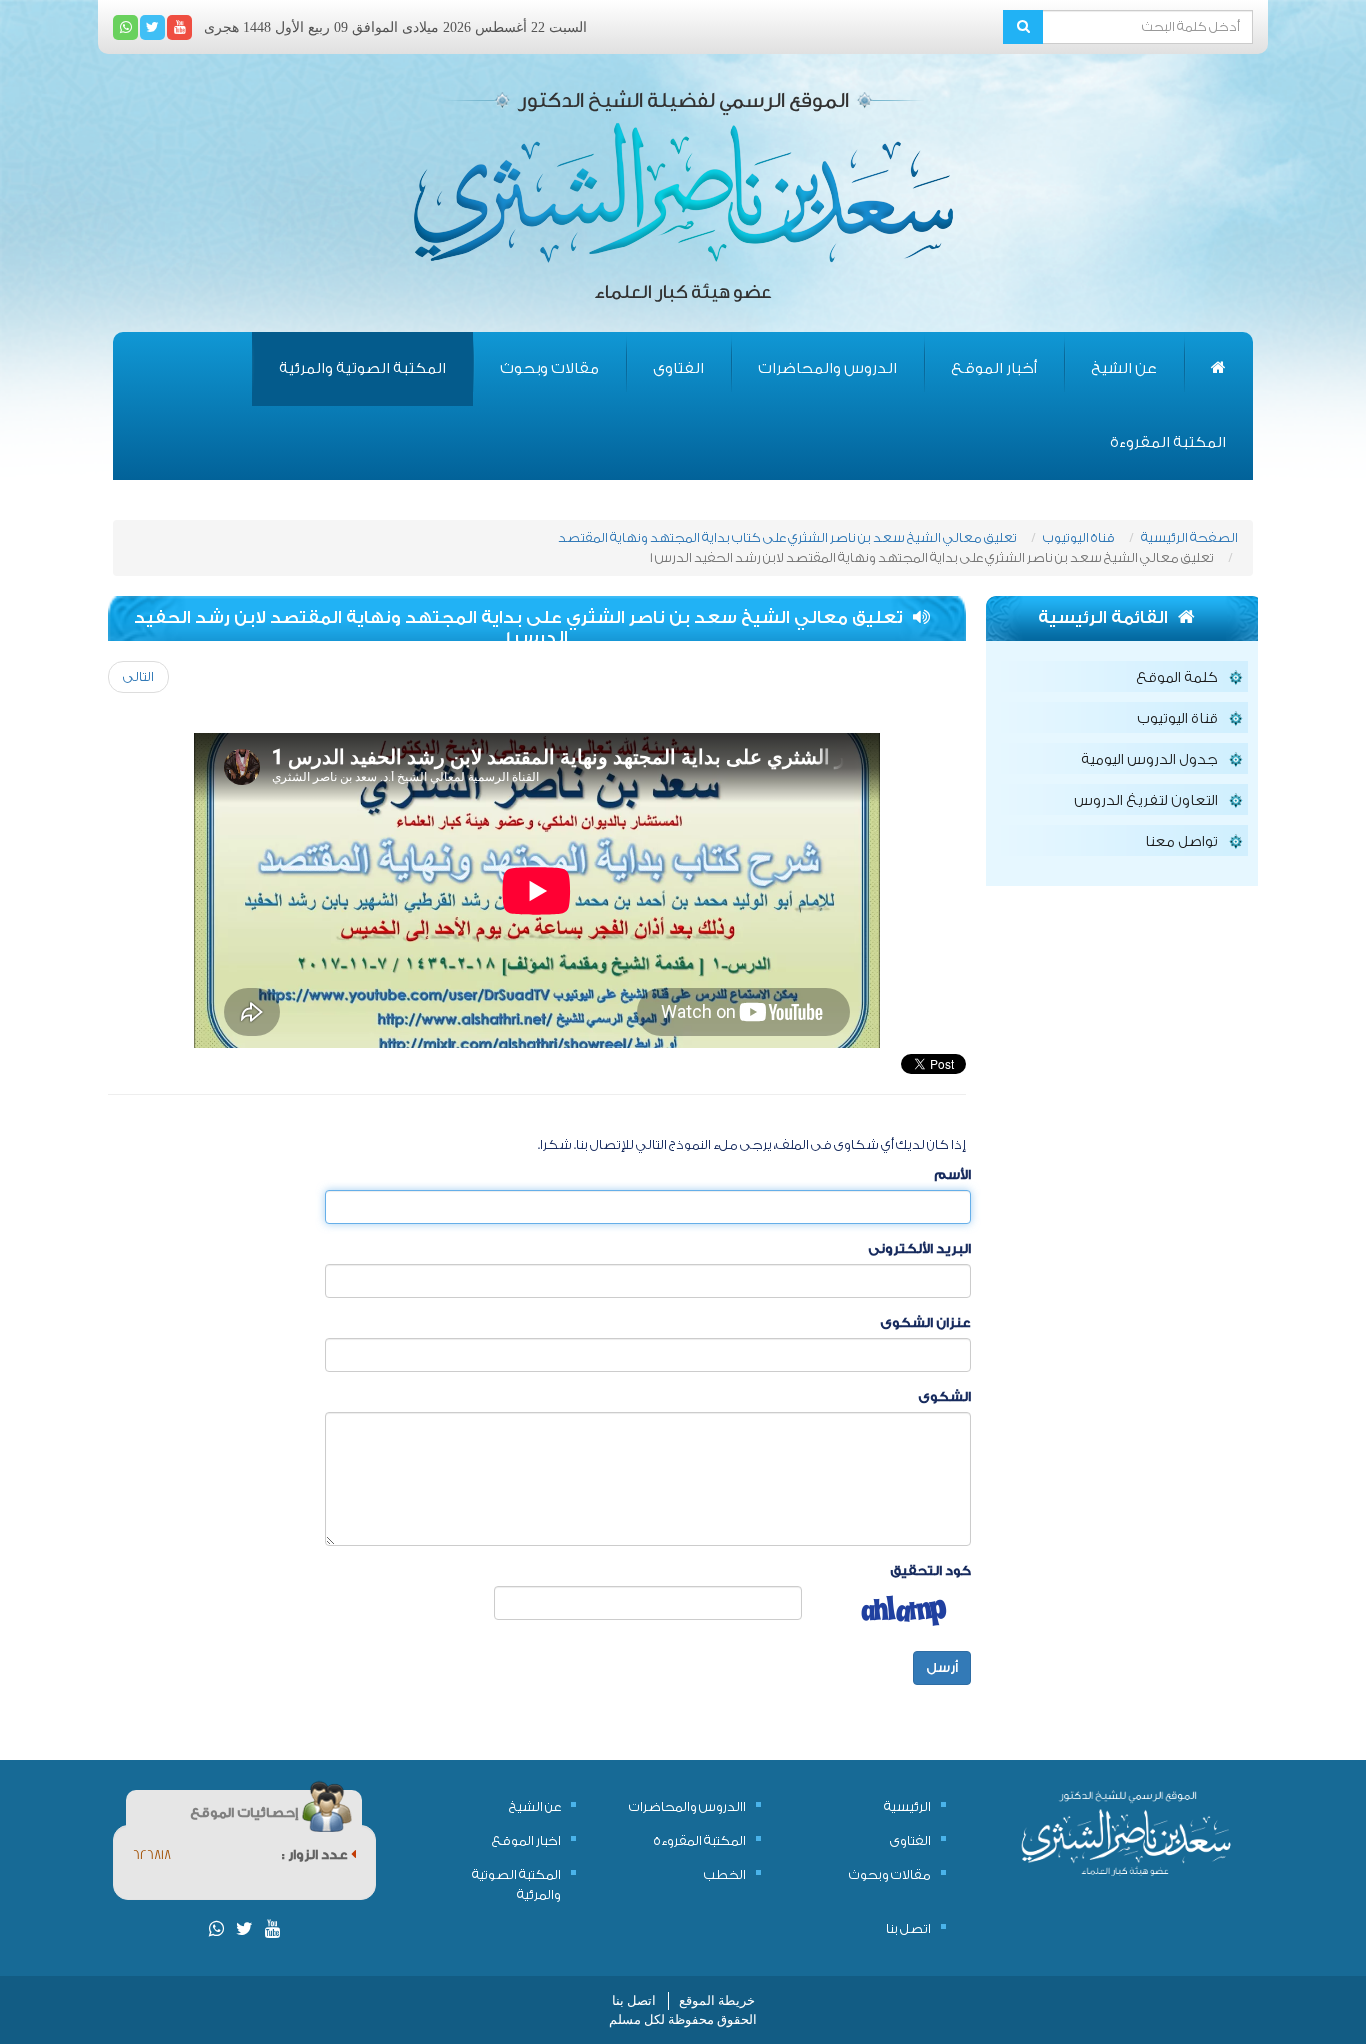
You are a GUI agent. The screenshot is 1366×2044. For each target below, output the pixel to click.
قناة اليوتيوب (1079, 537)
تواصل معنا (1181, 842)
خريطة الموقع (717, 2000)
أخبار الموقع (994, 368)
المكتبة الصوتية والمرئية (362, 368)
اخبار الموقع (526, 1840)
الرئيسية (907, 1806)
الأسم (952, 1174)
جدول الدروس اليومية (1149, 760)
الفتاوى (678, 368)
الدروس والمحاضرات (827, 368)
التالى (138, 676)
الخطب (725, 1874)
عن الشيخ (1124, 368)
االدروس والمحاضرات (687, 1806)
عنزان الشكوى (925, 1322)
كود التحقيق (930, 1570)
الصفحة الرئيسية (1189, 537)
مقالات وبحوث (549, 368)
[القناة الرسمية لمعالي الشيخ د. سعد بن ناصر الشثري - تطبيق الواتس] (125, 27)
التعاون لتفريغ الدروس (1146, 801)
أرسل (942, 1667)
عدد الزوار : (316, 1854)
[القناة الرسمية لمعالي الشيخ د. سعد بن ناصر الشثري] (179, 27)
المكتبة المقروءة (1168, 442)
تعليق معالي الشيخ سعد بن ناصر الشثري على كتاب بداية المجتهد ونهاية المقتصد (787, 537)
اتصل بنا (908, 1928)
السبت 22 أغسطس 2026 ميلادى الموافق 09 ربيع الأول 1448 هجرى (395, 27)
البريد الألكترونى (919, 1248)
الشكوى (944, 1396)
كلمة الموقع (1177, 678)
